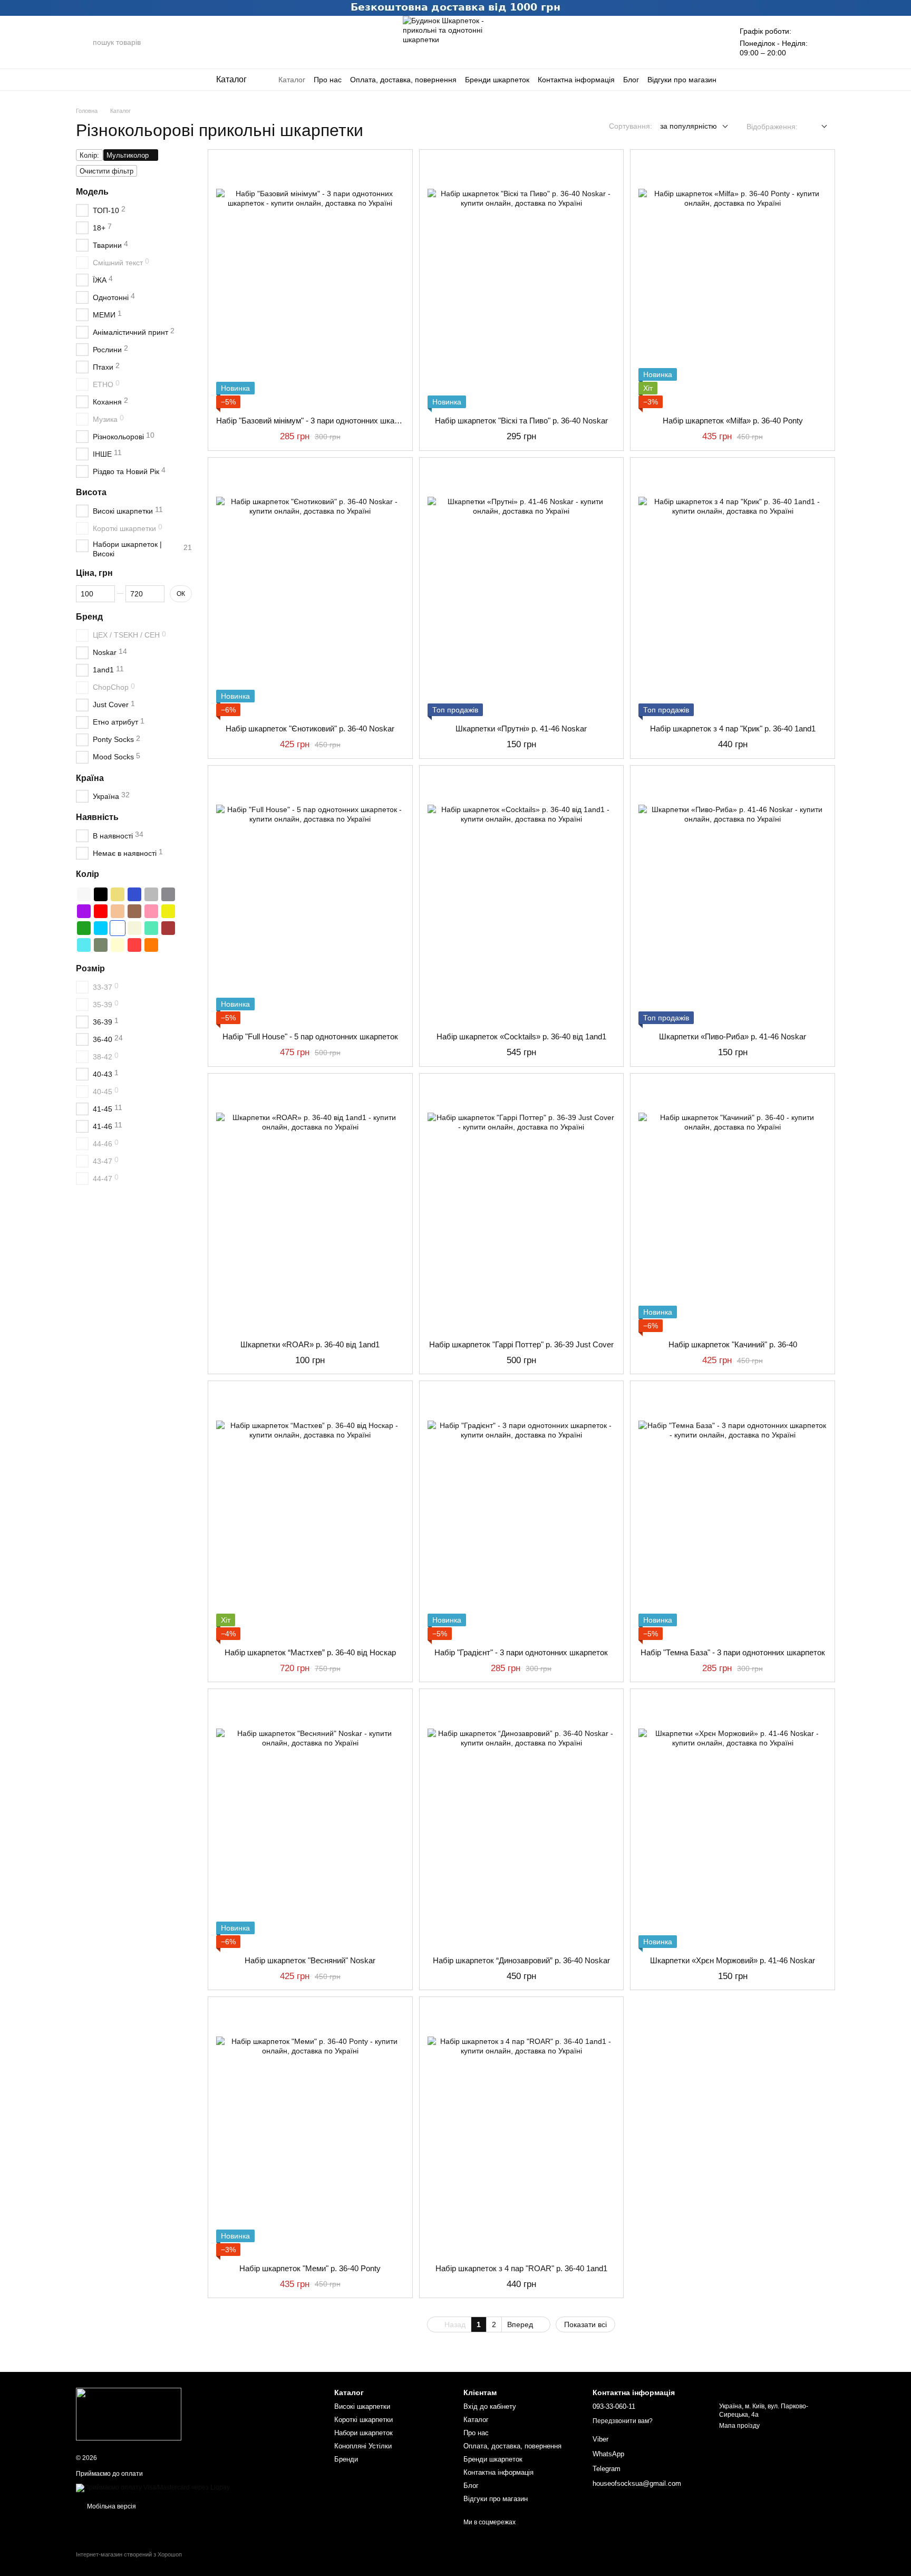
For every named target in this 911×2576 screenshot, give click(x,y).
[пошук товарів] (84, 42)
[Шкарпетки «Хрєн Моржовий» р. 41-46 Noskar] (733, 1822)
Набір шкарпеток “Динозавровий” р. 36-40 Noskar (521, 1960)
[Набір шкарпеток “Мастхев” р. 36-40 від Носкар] (310, 1514)
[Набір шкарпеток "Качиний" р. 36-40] (733, 1207)
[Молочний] (118, 945)
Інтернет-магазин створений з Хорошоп (129, 2554)
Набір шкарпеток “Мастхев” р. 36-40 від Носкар (310, 1652)
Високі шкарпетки (362, 2406)
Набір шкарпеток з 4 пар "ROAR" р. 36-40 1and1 (521, 2268)
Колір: (89, 155)
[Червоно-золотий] (118, 911)
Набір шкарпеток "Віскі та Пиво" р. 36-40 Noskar (521, 421)
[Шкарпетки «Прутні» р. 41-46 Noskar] (522, 591)
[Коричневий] (134, 911)
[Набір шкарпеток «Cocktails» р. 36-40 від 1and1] (522, 899)
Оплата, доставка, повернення (403, 80)
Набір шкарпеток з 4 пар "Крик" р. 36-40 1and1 (733, 729)
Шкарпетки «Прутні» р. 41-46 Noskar (521, 729)
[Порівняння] (681, 42)
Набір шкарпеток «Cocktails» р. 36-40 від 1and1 (521, 1036)
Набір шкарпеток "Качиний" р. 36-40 (733, 1344)
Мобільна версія (111, 2506)
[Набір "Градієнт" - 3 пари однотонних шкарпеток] (522, 1514)
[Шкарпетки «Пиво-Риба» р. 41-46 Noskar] (733, 899)
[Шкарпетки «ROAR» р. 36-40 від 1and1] (310, 1207)
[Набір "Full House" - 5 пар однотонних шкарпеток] (310, 899)
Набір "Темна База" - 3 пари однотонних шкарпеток (733, 1652)
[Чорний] (101, 894)
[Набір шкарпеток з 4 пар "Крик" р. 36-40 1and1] (733, 591)
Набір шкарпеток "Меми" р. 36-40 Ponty (310, 2268)
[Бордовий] (168, 928)
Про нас (328, 80)
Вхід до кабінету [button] (490, 2406)
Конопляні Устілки (363, 2446)
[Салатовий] (151, 928)
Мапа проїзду (739, 2426)
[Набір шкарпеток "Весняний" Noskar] (310, 1822)
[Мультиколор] (118, 928)
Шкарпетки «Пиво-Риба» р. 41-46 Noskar (733, 1036)
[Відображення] (816, 127)
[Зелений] (84, 928)
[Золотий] (118, 894)
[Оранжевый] (151, 945)
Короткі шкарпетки (364, 2420)
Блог (631, 80)
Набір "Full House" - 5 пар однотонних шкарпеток (310, 1036)
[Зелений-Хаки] (101, 945)
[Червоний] (101, 911)
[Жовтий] (168, 911)
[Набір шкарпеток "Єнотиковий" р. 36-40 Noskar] (310, 591)
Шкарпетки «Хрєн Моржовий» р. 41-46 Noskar (733, 1960)
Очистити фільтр (106, 171)
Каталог (292, 80)
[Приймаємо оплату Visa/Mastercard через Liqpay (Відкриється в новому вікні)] (153, 2487)
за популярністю (689, 126)
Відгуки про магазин (682, 80)
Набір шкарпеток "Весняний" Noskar (310, 1960)
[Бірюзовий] (84, 945)
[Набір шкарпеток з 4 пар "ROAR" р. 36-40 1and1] (522, 2130)
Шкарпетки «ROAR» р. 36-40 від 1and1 (310, 1344)
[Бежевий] (134, 928)
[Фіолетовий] (84, 911)
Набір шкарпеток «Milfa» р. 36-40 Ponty (733, 421)
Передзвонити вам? (623, 2421)
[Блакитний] (101, 928)
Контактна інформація (576, 80)
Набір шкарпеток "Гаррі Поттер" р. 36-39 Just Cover (521, 1344)
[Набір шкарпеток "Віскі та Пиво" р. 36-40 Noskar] (522, 283)
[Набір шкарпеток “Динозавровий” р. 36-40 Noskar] (522, 1822)
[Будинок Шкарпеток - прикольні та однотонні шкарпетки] (129, 2414)
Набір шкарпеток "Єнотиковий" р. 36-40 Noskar (310, 729)
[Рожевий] (151, 911)
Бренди (346, 2459)
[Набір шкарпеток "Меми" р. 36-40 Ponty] (310, 2130)
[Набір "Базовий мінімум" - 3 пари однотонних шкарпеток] (310, 283)
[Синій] (134, 894)
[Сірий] (151, 894)
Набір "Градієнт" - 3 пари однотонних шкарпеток (521, 1652)
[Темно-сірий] (168, 894)
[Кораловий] (134, 945)
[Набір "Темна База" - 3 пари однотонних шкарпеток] (733, 1514)
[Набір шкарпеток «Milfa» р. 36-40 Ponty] (733, 283)
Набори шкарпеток (364, 2433)
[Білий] (84, 894)
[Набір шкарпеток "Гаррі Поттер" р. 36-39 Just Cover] (522, 1207)
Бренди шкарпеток (497, 80)
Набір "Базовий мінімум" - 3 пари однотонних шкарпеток (317, 421)
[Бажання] (708, 42)
